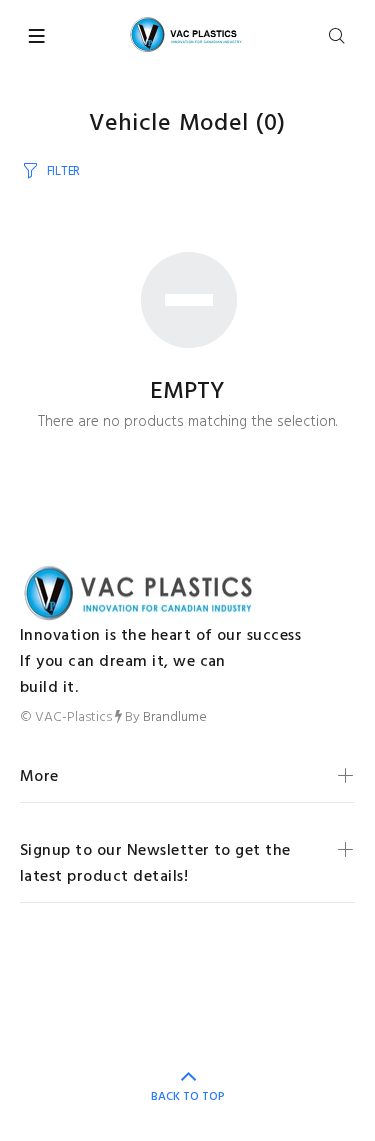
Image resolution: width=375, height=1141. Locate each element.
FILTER (63, 171)
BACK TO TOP (188, 1097)
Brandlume (175, 717)
